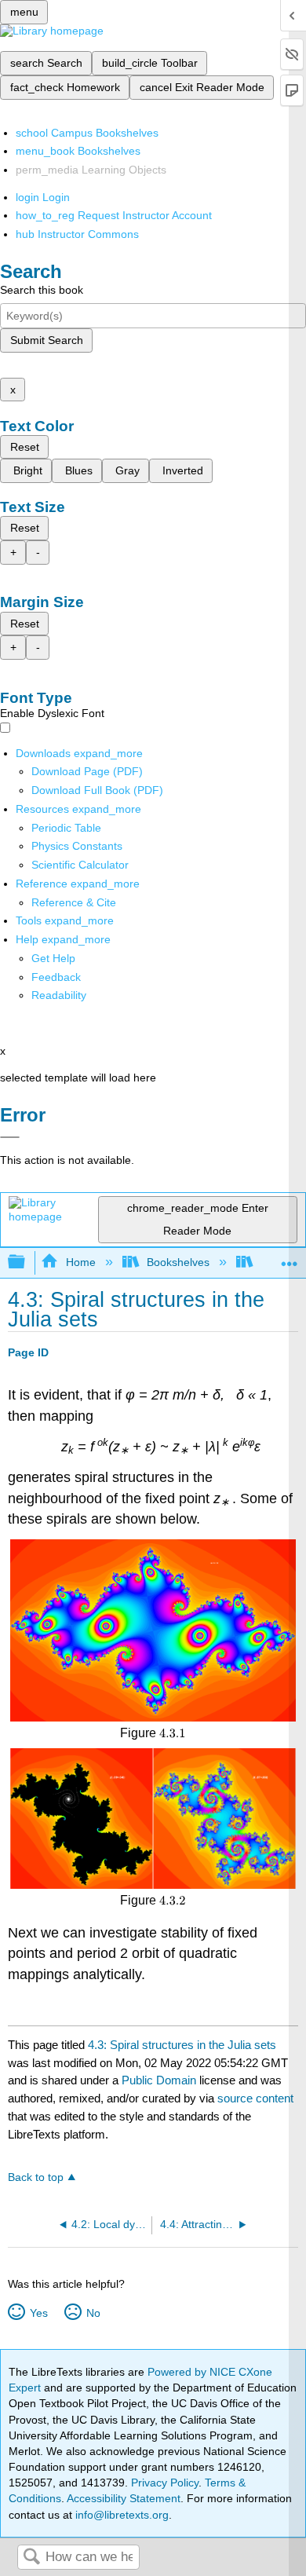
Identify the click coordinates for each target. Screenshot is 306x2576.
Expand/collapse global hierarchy (27, 1262)
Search (31, 2558)
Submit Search (47, 340)
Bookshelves (178, 1262)
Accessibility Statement (124, 2498)
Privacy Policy (165, 2483)
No (93, 2313)
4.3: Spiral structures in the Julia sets (182, 2045)
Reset (25, 447)
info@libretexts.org (120, 2515)
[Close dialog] (10, 1137)
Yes (38, 2313)
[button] (56, 977)
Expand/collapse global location (290, 1258)
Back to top (36, 2177)
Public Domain (160, 2080)
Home (80, 1262)
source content (255, 2098)
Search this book (42, 290)
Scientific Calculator (80, 865)
